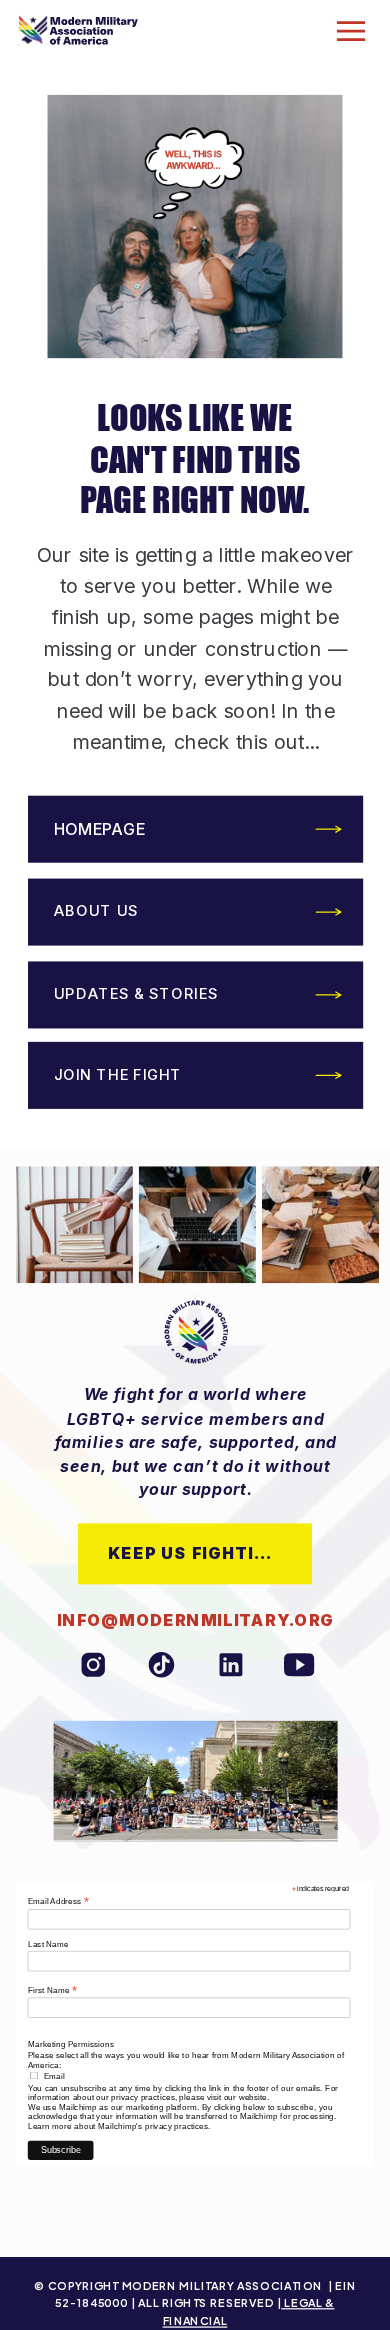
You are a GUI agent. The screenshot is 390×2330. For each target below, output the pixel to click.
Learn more (50, 2126)
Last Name (48, 1945)
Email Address (58, 1901)
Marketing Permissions (71, 2045)
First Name (52, 1989)
